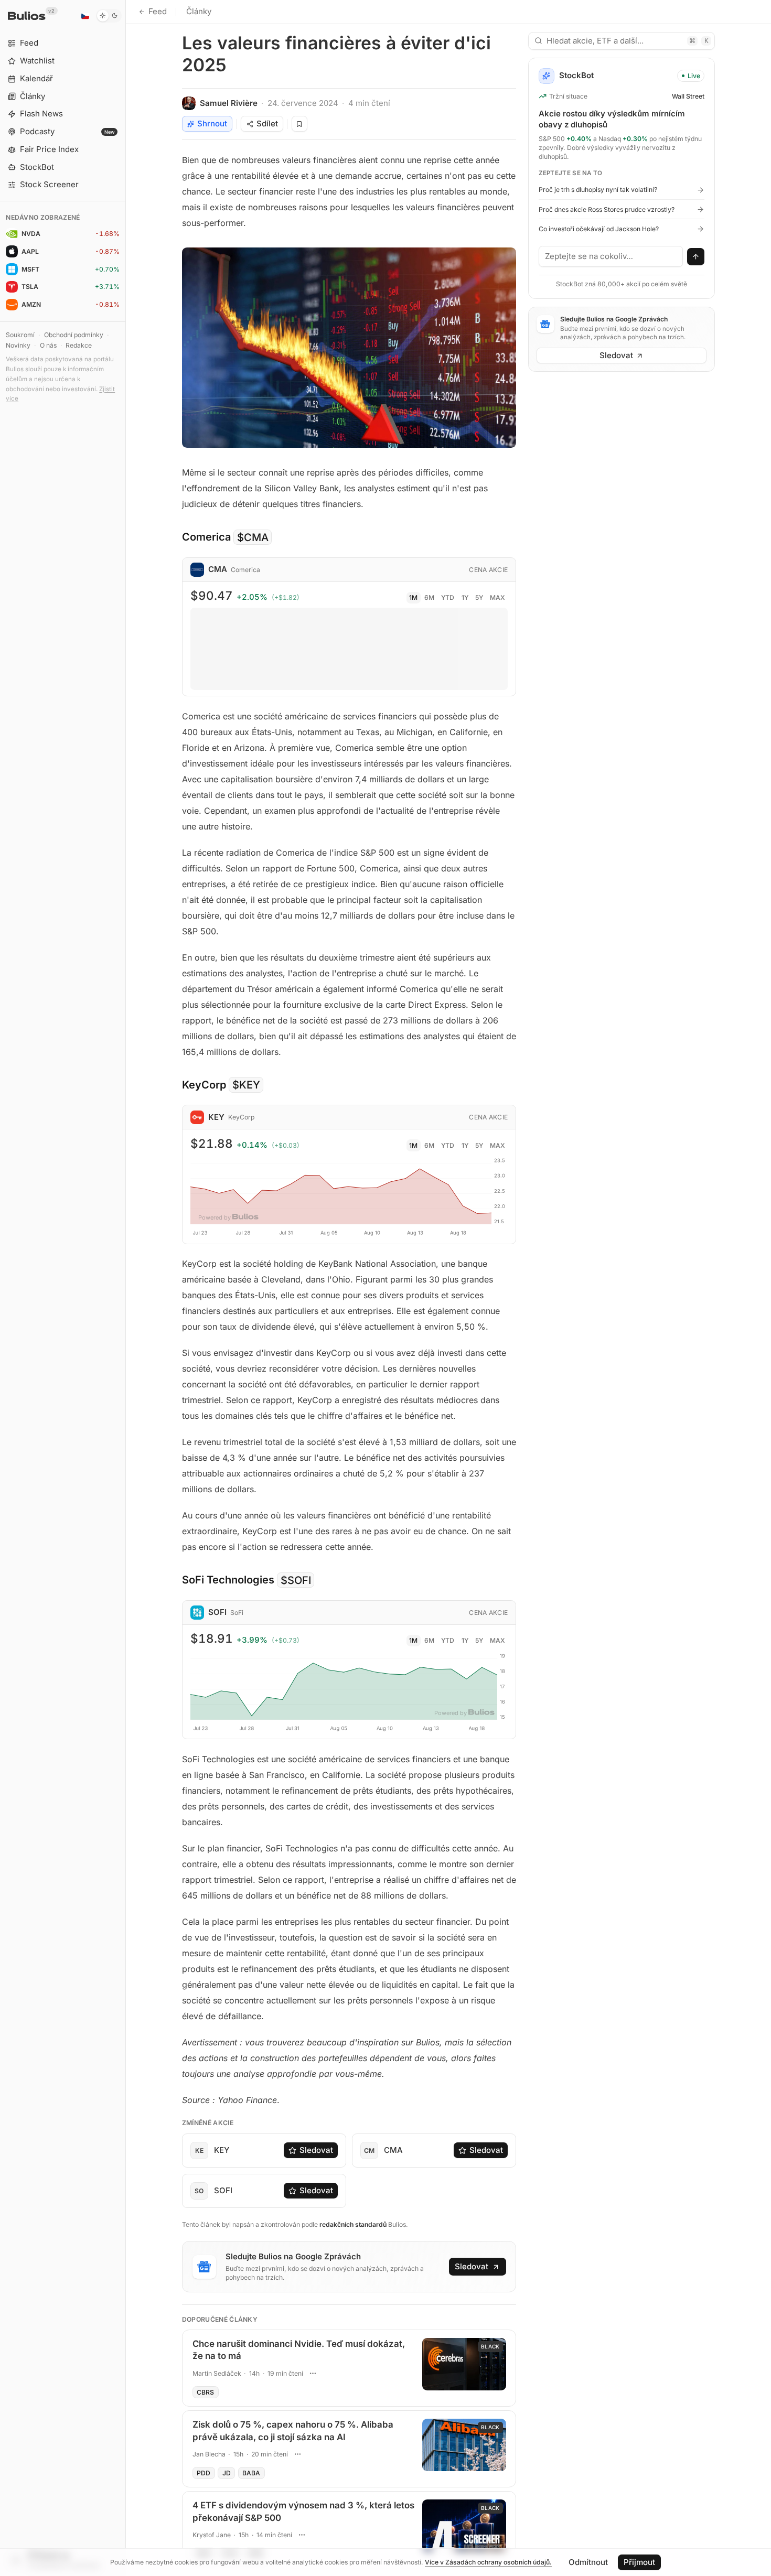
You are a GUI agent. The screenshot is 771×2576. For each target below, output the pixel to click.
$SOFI (296, 1580)
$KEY (246, 1085)
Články (199, 11)
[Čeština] (85, 16)
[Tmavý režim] (109, 16)
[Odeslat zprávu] (696, 257)
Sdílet (267, 123)
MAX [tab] (497, 597)
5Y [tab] (479, 597)
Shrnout (212, 123)
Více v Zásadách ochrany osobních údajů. (488, 2562)
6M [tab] (429, 597)
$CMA (253, 537)
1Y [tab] (465, 597)
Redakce (79, 345)
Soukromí (20, 335)
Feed (158, 11)
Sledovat (316, 2150)
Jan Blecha (209, 2454)
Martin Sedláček (217, 2373)
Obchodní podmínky (74, 335)
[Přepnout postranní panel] (126, 1288)
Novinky (18, 345)
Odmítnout (588, 2562)
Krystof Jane (212, 2535)
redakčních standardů (353, 2224)
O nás (48, 345)
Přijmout (639, 2562)
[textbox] (611, 256)
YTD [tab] (448, 597)
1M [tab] (413, 597)
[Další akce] (313, 2373)
